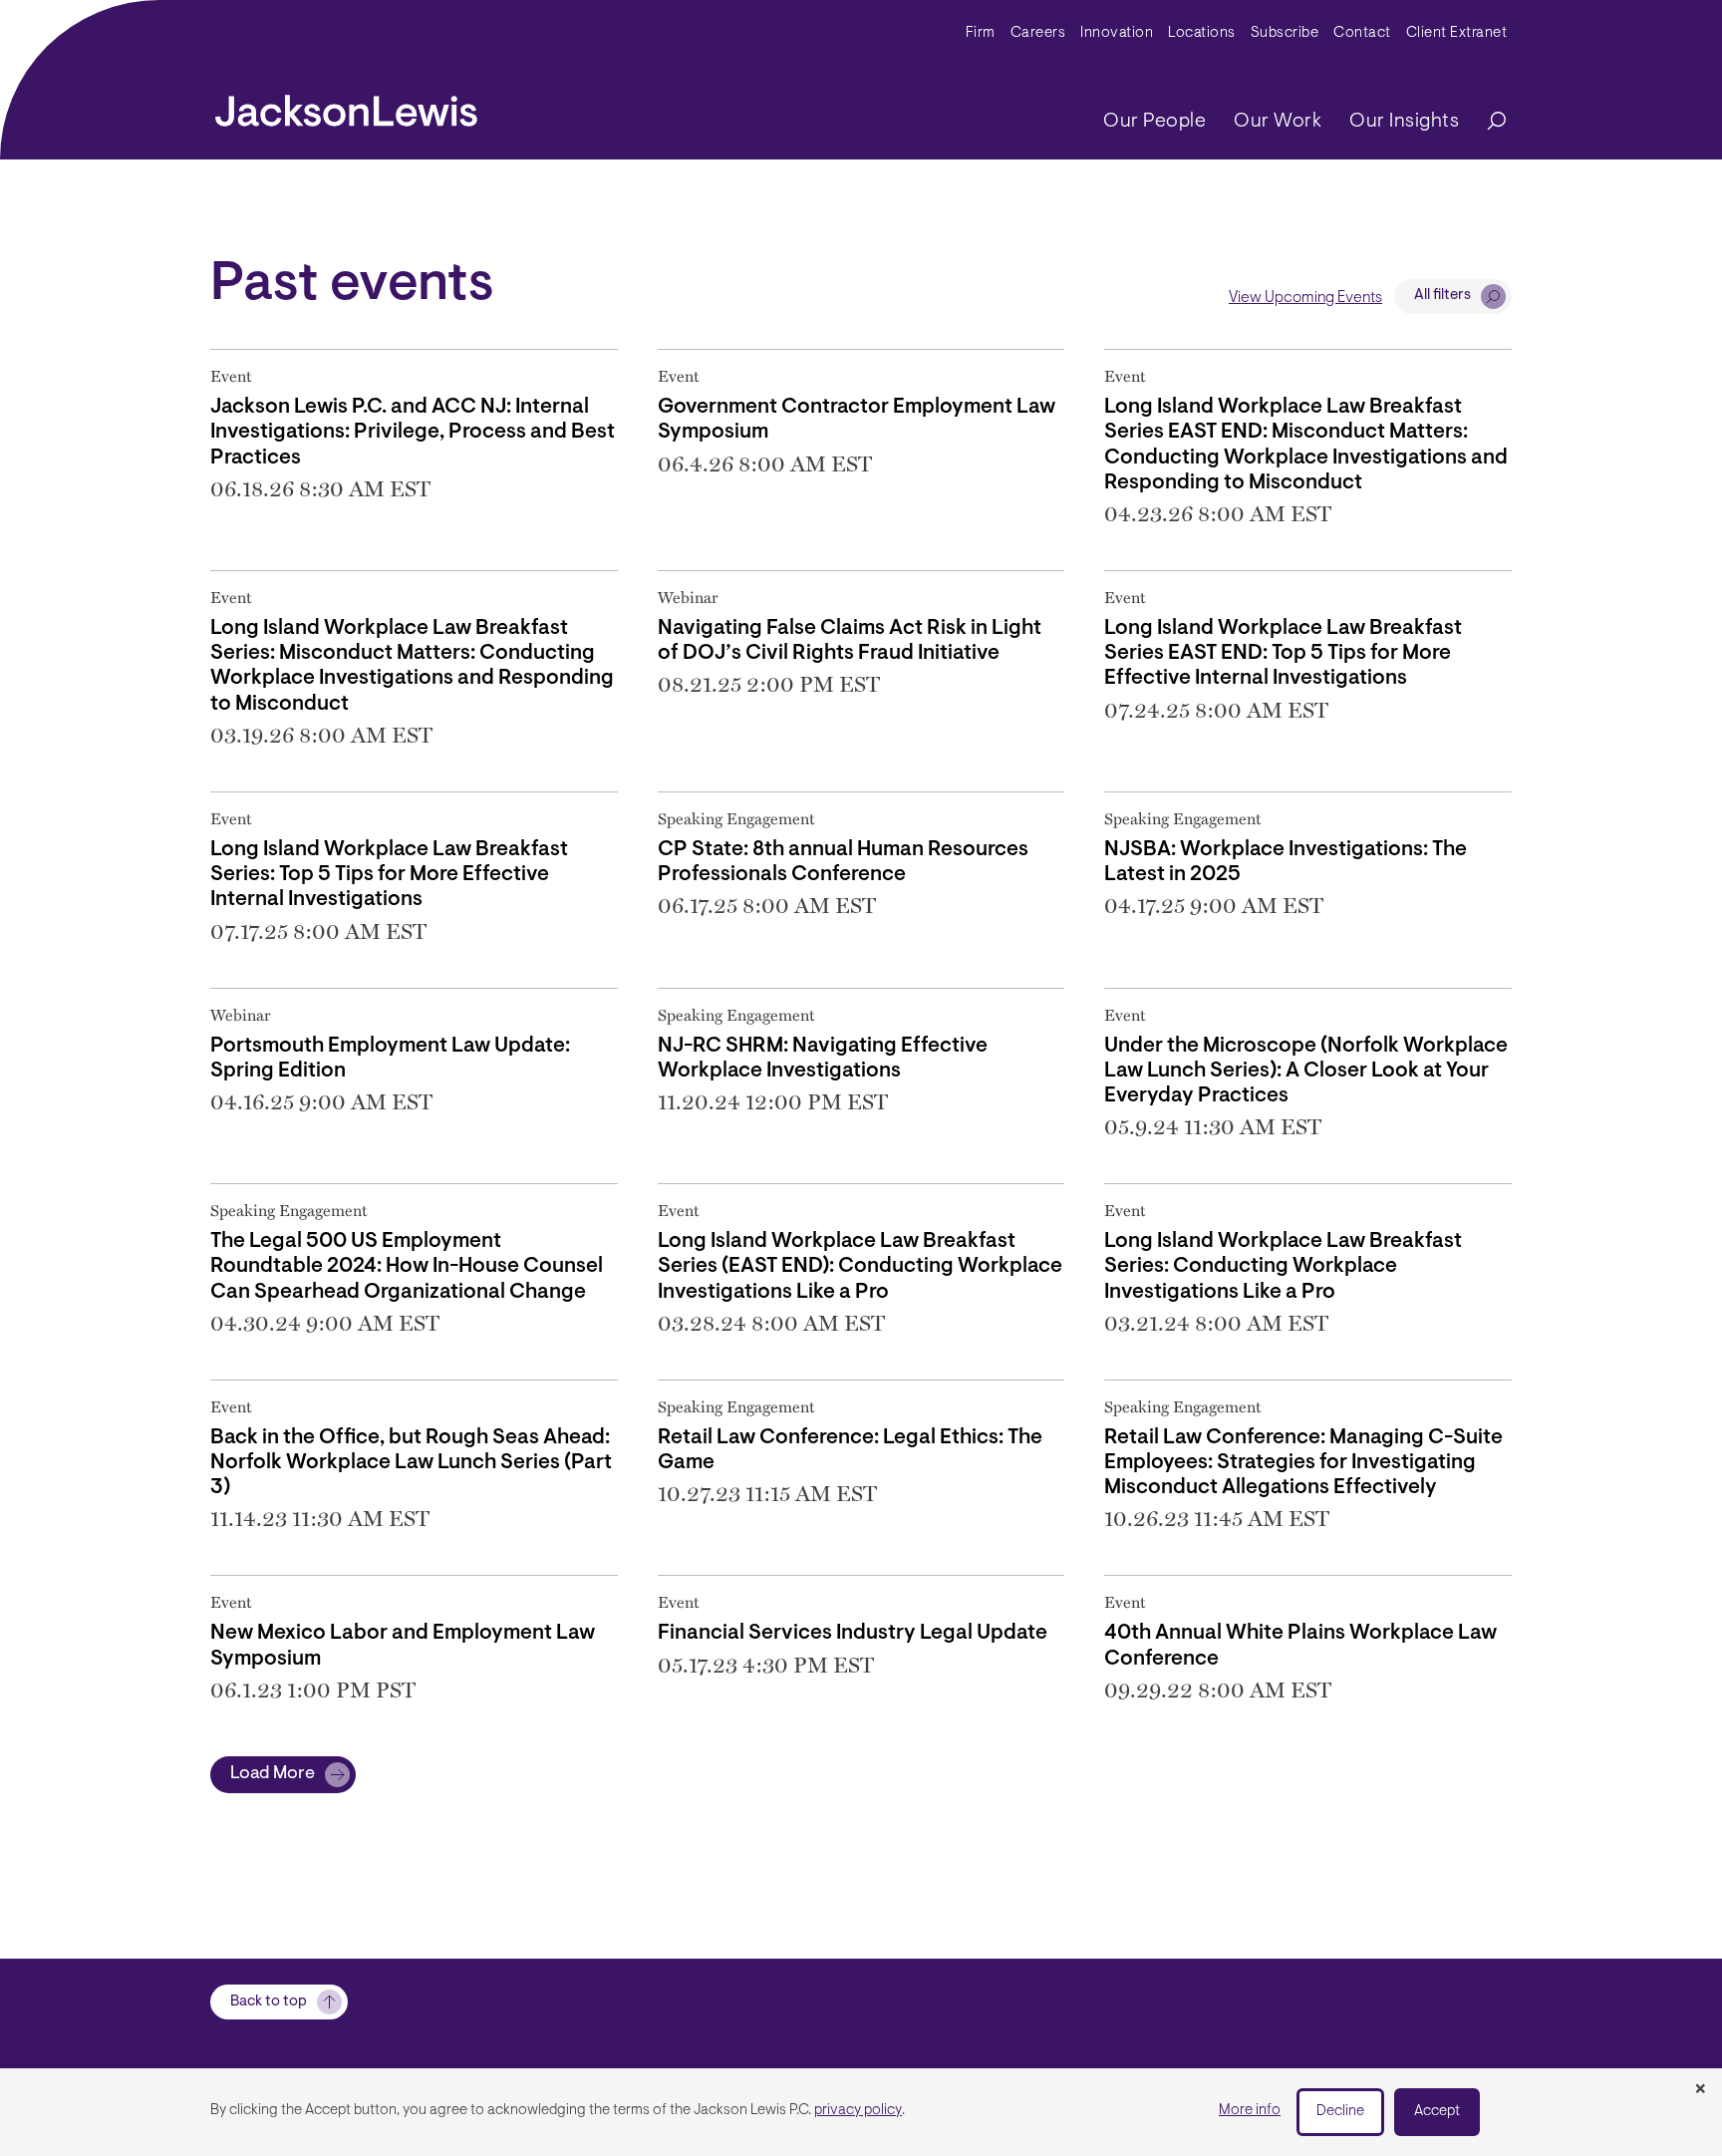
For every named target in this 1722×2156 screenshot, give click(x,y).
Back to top (269, 2002)
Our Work (1278, 122)
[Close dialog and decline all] (1700, 2090)
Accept (1437, 2112)
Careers (1038, 33)
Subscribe (1285, 33)
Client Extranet (1457, 33)
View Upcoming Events (1305, 298)
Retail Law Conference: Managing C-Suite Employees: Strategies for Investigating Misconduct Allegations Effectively (1303, 1463)
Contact (1362, 33)
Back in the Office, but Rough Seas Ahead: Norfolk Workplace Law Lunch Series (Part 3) (411, 1463)
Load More (273, 1774)
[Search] (1487, 122)
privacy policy (858, 2111)
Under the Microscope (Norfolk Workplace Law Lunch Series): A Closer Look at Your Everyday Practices (1306, 1071)
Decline (1340, 2112)
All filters (1442, 296)
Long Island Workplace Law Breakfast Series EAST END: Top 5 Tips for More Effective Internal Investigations (1283, 653)
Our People (1154, 122)
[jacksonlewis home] (346, 106)
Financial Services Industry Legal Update (853, 1633)
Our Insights (1404, 122)
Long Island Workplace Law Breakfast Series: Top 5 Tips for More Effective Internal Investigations (389, 875)
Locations (1202, 33)
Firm (981, 33)
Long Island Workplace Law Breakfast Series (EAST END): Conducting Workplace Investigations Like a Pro (860, 1266)
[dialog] (861, 2112)
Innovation (1117, 33)
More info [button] (1250, 2111)
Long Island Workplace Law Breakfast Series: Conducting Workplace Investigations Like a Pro (1283, 1266)
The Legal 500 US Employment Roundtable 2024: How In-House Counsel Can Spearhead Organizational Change (407, 1266)
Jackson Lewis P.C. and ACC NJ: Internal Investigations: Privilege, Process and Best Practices (413, 432)
